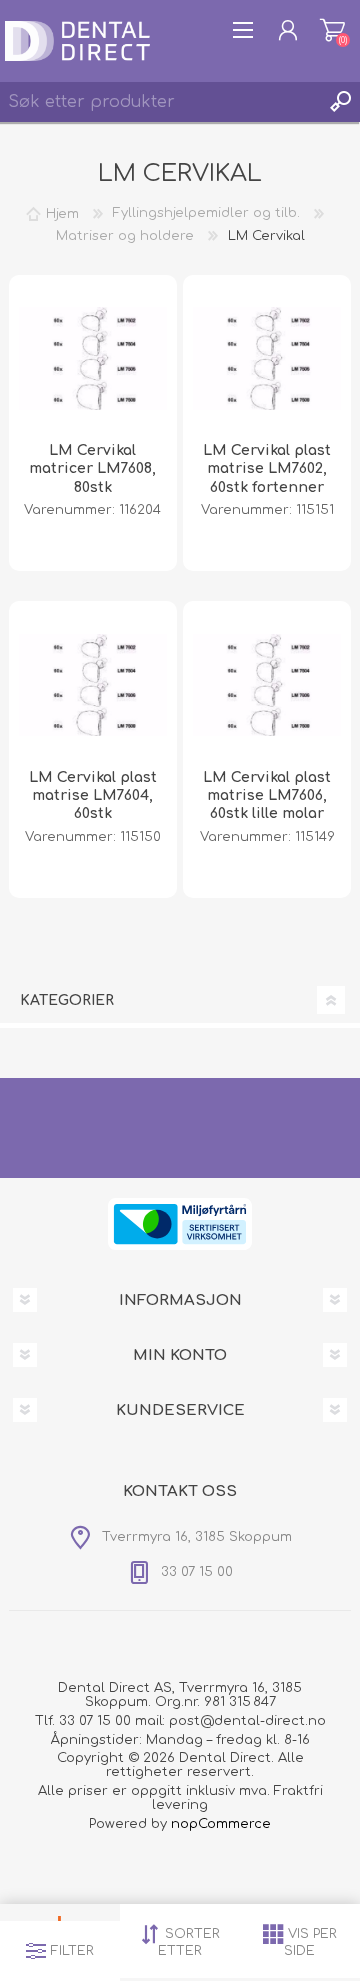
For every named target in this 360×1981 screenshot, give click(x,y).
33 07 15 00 (95, 1721)
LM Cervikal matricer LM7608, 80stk (92, 468)
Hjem (62, 213)
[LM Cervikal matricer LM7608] (93, 359)
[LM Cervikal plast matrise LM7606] (267, 685)
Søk (340, 102)
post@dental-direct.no (247, 1721)
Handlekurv (332, 30)
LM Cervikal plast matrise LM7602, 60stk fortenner (267, 468)
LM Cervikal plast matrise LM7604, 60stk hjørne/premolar (93, 805)
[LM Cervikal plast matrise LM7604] (93, 685)
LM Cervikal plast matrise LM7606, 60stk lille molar (267, 795)
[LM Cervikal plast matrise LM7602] (267, 359)
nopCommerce (221, 1824)
